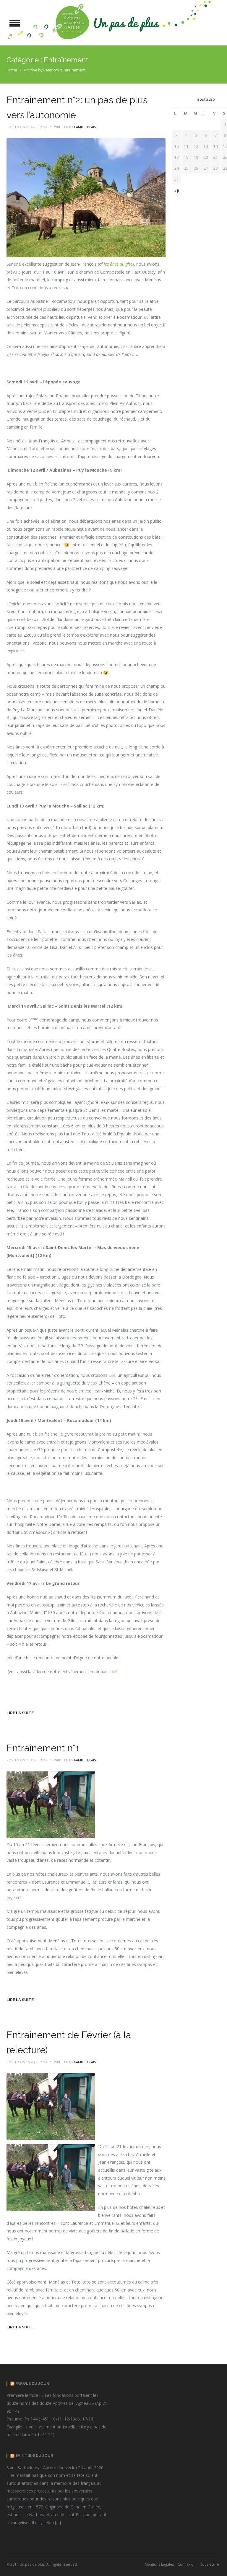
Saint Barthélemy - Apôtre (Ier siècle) (42, 2468)
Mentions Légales (159, 2564)
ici (114, 1672)
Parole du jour (32, 2383)
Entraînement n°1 (43, 1748)
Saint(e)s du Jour (34, 2455)
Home (12, 70)
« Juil (179, 191)
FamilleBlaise (86, 127)
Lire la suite (20, 1713)
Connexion (187, 2564)
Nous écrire (209, 2564)
